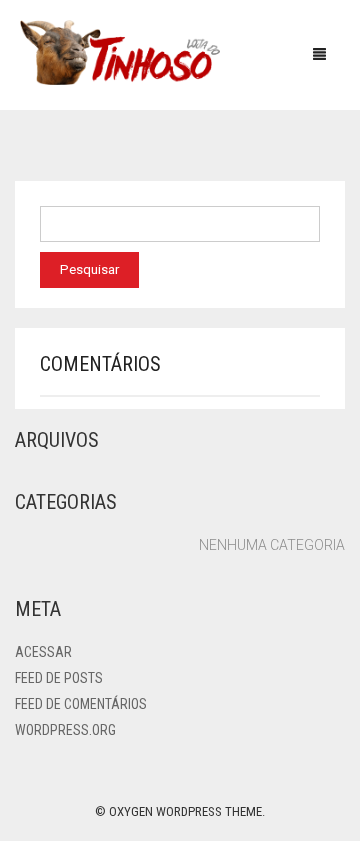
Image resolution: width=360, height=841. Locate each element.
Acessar (43, 652)
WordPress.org (65, 730)
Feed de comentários (81, 704)
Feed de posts (59, 678)
